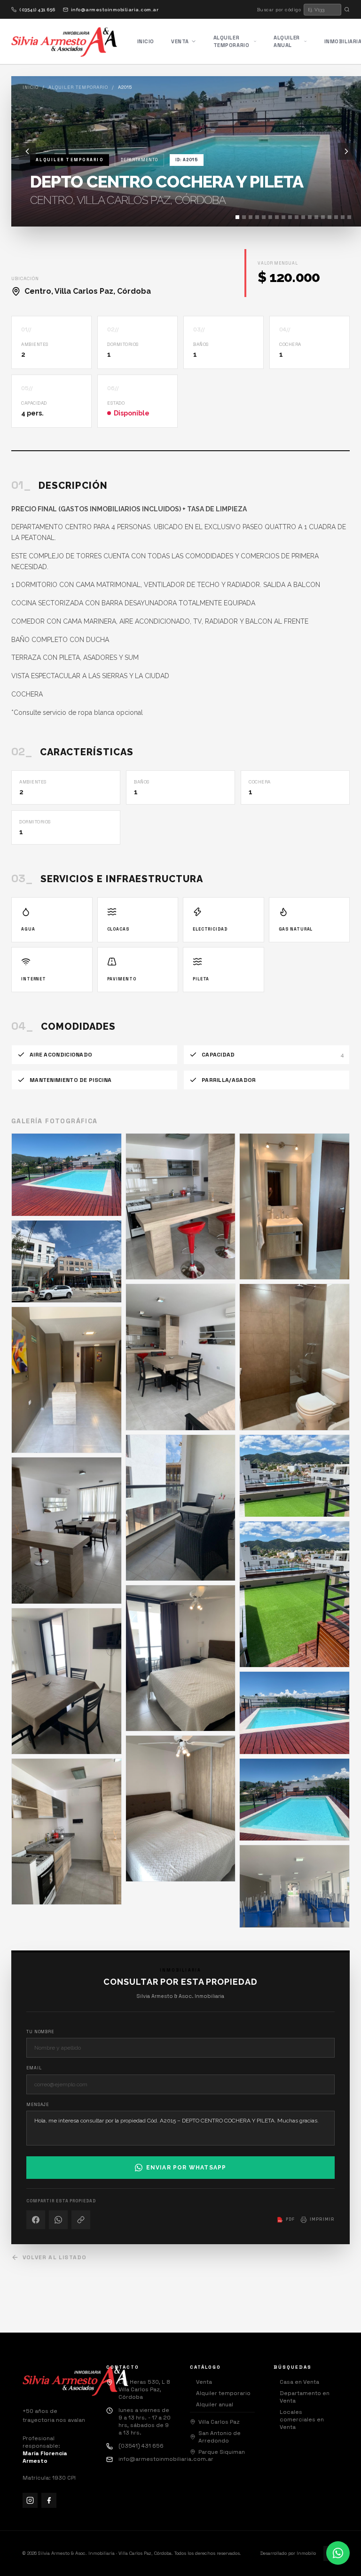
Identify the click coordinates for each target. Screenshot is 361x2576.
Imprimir (322, 2219)
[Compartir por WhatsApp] (58, 2220)
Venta (180, 41)
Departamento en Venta (302, 2397)
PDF (286, 2219)
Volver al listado (55, 2257)
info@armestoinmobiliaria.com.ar (115, 10)
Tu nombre (40, 2032)
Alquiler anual (286, 42)
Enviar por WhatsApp (186, 2168)
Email (34, 2068)
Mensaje (38, 2105)
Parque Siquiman (222, 2452)
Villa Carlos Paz (219, 2422)
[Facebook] (49, 2500)
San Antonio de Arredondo (220, 2437)
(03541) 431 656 (37, 10)
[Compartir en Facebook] (36, 2220)
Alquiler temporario (232, 42)
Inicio (146, 41)
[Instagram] (30, 2500)
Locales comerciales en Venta (299, 2419)
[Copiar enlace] (81, 2220)
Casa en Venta (296, 2382)
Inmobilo (306, 2553)
